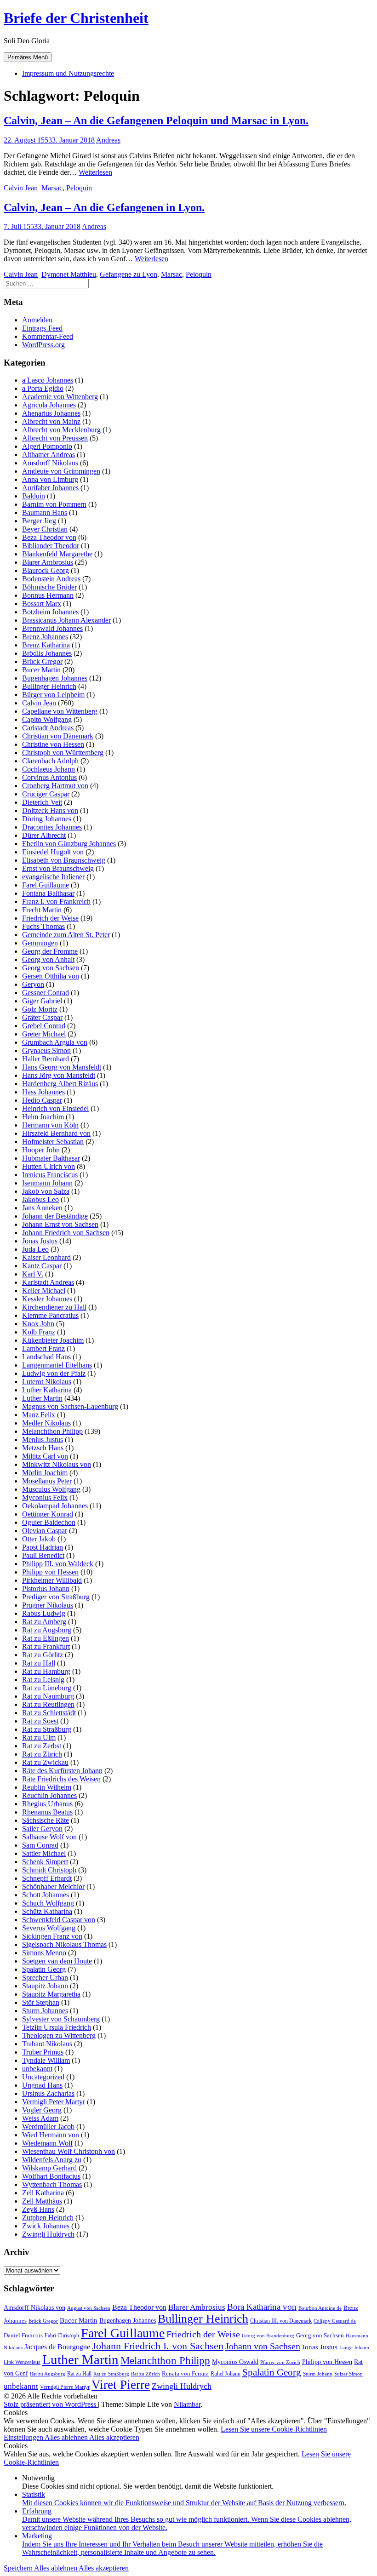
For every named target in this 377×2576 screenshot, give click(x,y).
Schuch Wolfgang (48, 1903)
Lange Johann (354, 2348)
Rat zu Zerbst (42, 1746)
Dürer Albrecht (44, 835)
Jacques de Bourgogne (57, 2347)
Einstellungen (24, 2437)
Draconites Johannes (52, 827)
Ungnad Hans (42, 2085)
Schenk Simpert (45, 1862)
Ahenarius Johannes (51, 413)
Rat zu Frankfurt (46, 1646)
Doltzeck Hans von (50, 810)
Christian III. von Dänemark (281, 2321)
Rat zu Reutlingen (48, 1704)
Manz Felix (39, 1415)
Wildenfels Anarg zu (52, 2160)
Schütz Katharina (47, 1911)
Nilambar (187, 2404)
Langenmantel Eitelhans (57, 1365)
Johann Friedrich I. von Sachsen (158, 2346)
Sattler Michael (44, 1853)
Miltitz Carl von (45, 1456)
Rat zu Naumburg (48, 1696)
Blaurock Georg (46, 570)
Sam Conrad (40, 1845)
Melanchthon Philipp (52, 1431)
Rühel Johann (226, 2374)
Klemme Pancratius (50, 1315)
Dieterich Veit (42, 802)
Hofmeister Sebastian (53, 1142)
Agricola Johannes (49, 405)
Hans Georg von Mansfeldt (62, 1067)
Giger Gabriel (42, 1001)
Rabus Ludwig (44, 1613)
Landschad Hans (46, 1357)
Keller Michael (44, 1291)
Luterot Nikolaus (47, 1382)
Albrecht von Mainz (51, 421)
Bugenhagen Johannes (55, 678)
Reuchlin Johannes (49, 1795)
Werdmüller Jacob (48, 2127)
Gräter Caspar (42, 1017)
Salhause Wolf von (49, 1837)
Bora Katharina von (262, 2307)
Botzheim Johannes (50, 612)
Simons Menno (44, 1953)
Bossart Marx (42, 604)
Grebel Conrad (44, 1026)
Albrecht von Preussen (55, 438)
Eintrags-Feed (42, 328)
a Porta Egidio (43, 388)
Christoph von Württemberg (63, 753)
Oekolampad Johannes (55, 1506)
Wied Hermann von (51, 2135)
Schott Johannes (46, 1895)
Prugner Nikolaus (48, 1605)
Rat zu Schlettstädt (49, 1713)
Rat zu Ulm (39, 1737)
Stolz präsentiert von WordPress (51, 2404)
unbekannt (37, 2069)
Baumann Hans (45, 512)
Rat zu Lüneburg (47, 1688)
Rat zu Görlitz (43, 1655)
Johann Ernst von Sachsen (60, 1224)
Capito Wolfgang (47, 719)
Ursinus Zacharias (48, 2093)
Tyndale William (46, 2060)
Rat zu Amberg (44, 1622)
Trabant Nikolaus (47, 2044)
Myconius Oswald (235, 2362)
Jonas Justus (40, 1241)
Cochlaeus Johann (49, 769)
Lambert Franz (43, 1348)
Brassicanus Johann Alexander (66, 620)
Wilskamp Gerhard (49, 2168)
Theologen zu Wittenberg (59, 2035)
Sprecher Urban (45, 1978)
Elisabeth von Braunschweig (64, 860)
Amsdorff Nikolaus (50, 463)
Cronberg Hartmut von (55, 786)
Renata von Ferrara (185, 2374)
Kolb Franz (39, 1332)
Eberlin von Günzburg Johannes (69, 844)
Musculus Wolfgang (51, 1489)
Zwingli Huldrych (48, 2234)
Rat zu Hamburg (46, 1671)
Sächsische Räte (46, 1820)
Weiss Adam (40, 2118)
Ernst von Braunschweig (58, 868)
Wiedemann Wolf (47, 2143)
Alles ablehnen (67, 2437)
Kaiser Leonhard (46, 1257)
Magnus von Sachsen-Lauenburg (70, 1406)
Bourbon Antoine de (320, 2308)
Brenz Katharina (46, 645)
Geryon (33, 984)
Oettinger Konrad (48, 1514)
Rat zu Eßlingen (46, 1638)
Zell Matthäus (42, 2201)
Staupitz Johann (45, 1986)
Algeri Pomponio (47, 446)
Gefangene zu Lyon (129, 274)
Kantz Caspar (42, 1266)
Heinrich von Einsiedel (55, 1108)
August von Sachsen (89, 2308)
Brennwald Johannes (52, 628)
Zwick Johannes (46, 2226)
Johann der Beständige (55, 1216)
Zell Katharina (43, 2193)
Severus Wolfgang (49, 1928)
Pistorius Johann (46, 1589)
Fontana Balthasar (48, 893)
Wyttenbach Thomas (52, 2184)
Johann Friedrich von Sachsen (66, 1233)
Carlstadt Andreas (48, 728)
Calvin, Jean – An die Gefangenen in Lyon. (104, 207)
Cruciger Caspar (46, 794)
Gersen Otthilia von (51, 976)
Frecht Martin (42, 910)
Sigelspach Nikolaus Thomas (64, 1944)
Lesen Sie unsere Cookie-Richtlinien (274, 2429)
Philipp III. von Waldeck (58, 1564)
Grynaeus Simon (46, 1050)
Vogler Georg (42, 2110)
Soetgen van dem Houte (57, 1961)
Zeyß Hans (38, 2209)
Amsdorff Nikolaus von (34, 2308)
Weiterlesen (95, 172)
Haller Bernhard (46, 1059)
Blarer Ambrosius (48, 562)
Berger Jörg (39, 521)
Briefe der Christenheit (76, 18)
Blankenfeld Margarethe (57, 554)
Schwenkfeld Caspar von (59, 1920)
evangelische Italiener (53, 877)
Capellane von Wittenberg (60, 711)
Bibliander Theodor (51, 546)
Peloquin (79, 188)
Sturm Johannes (45, 2011)
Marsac (52, 188)
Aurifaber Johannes (50, 488)
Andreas (108, 140)
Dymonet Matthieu (69, 274)
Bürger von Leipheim (53, 695)
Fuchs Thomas (43, 926)
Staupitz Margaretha (51, 1994)
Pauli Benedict (43, 1555)
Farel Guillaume (46, 885)
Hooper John (41, 1150)
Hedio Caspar (42, 1100)
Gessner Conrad (46, 993)
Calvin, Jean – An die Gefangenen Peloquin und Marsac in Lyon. (156, 120)
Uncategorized (43, 2077)
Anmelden (37, 320)
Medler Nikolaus (46, 1423)
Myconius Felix (45, 1497)
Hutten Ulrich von (49, 1166)
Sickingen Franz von (52, 1936)
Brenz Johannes (45, 637)
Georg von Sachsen (51, 968)
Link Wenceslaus (22, 2362)
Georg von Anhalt (48, 959)
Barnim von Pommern (54, 504)
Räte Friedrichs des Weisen (61, 1779)
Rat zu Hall (39, 1663)
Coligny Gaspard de (335, 2321)
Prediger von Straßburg (56, 1597)
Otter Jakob (39, 1539)
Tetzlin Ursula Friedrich (57, 2027)
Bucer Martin (41, 670)
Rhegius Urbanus (47, 1804)
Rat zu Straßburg (47, 1729)
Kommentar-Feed (48, 336)
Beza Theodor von (49, 537)
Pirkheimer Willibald (52, 1580)
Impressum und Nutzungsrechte (68, 73)
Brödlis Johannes (47, 653)
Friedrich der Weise (50, 918)
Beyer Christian (45, 529)
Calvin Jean (21, 188)
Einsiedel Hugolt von (53, 852)
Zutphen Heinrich (48, 2218)
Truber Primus (43, 2052)
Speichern (19, 2568)
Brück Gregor (42, 661)
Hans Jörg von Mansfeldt (59, 1075)
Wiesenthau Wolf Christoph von (69, 2151)
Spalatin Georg (44, 1969)
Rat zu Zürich (42, 1754)
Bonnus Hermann (48, 595)
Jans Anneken (42, 1208)
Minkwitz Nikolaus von (57, 1464)
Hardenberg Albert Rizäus (60, 1084)
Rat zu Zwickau (45, 1762)
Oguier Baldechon (49, 1522)
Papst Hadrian (43, 1547)
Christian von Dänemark (58, 736)
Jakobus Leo (40, 1199)
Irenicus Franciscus (50, 1175)
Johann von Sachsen (263, 2346)
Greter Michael (44, 1034)
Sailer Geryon (42, 1829)
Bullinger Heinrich (49, 686)
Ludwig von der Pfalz (54, 1373)
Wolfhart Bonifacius (51, 2176)
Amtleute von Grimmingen (61, 471)
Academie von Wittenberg (60, 397)
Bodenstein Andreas (51, 579)
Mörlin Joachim (45, 1473)
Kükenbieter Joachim (53, 1340)
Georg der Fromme (50, 951)
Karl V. (33, 1274)
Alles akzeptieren (114, 2437)
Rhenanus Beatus (47, 1812)
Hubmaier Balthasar (51, 1158)
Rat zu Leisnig (43, 1680)
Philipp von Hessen (50, 1572)
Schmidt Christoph (49, 1870)
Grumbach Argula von (55, 1042)
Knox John (38, 1324)
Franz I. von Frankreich (56, 902)
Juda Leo (35, 1249)
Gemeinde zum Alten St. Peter (66, 935)
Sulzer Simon (348, 2374)
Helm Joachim (43, 1117)
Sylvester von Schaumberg (61, 2019)
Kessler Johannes (47, 1299)
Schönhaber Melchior (53, 1886)
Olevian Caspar (45, 1531)
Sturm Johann (318, 2374)
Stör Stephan (41, 2002)
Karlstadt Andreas (48, 1282)
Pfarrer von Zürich (280, 2362)
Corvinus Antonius (49, 777)
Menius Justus (43, 1440)
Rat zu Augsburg (47, 1630)
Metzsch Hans (43, 1448)
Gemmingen (40, 943)
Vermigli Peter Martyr (54, 2102)
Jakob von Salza (46, 1191)
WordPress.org (43, 345)
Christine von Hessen (53, 744)
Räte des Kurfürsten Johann (62, 1771)
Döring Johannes (47, 819)
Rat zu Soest (40, 1721)
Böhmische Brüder (49, 587)
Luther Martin (42, 1398)
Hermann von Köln (50, 1125)
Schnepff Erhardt (47, 1878)
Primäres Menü (28, 57)
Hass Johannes (43, 1092)
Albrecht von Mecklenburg (61, 430)
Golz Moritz (40, 1009)
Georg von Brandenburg (268, 2336)
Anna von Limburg (50, 479)
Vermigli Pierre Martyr (65, 2387)
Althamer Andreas (49, 455)
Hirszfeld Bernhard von (56, 1133)
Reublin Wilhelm (47, 1787)
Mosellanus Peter (47, 1481)
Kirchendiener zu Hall (54, 1307)
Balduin (34, 496)
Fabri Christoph (62, 2336)
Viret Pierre (121, 2385)
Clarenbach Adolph (50, 761)
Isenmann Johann (47, 1183)
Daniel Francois (23, 2335)
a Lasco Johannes (48, 380)
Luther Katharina (47, 1390)
